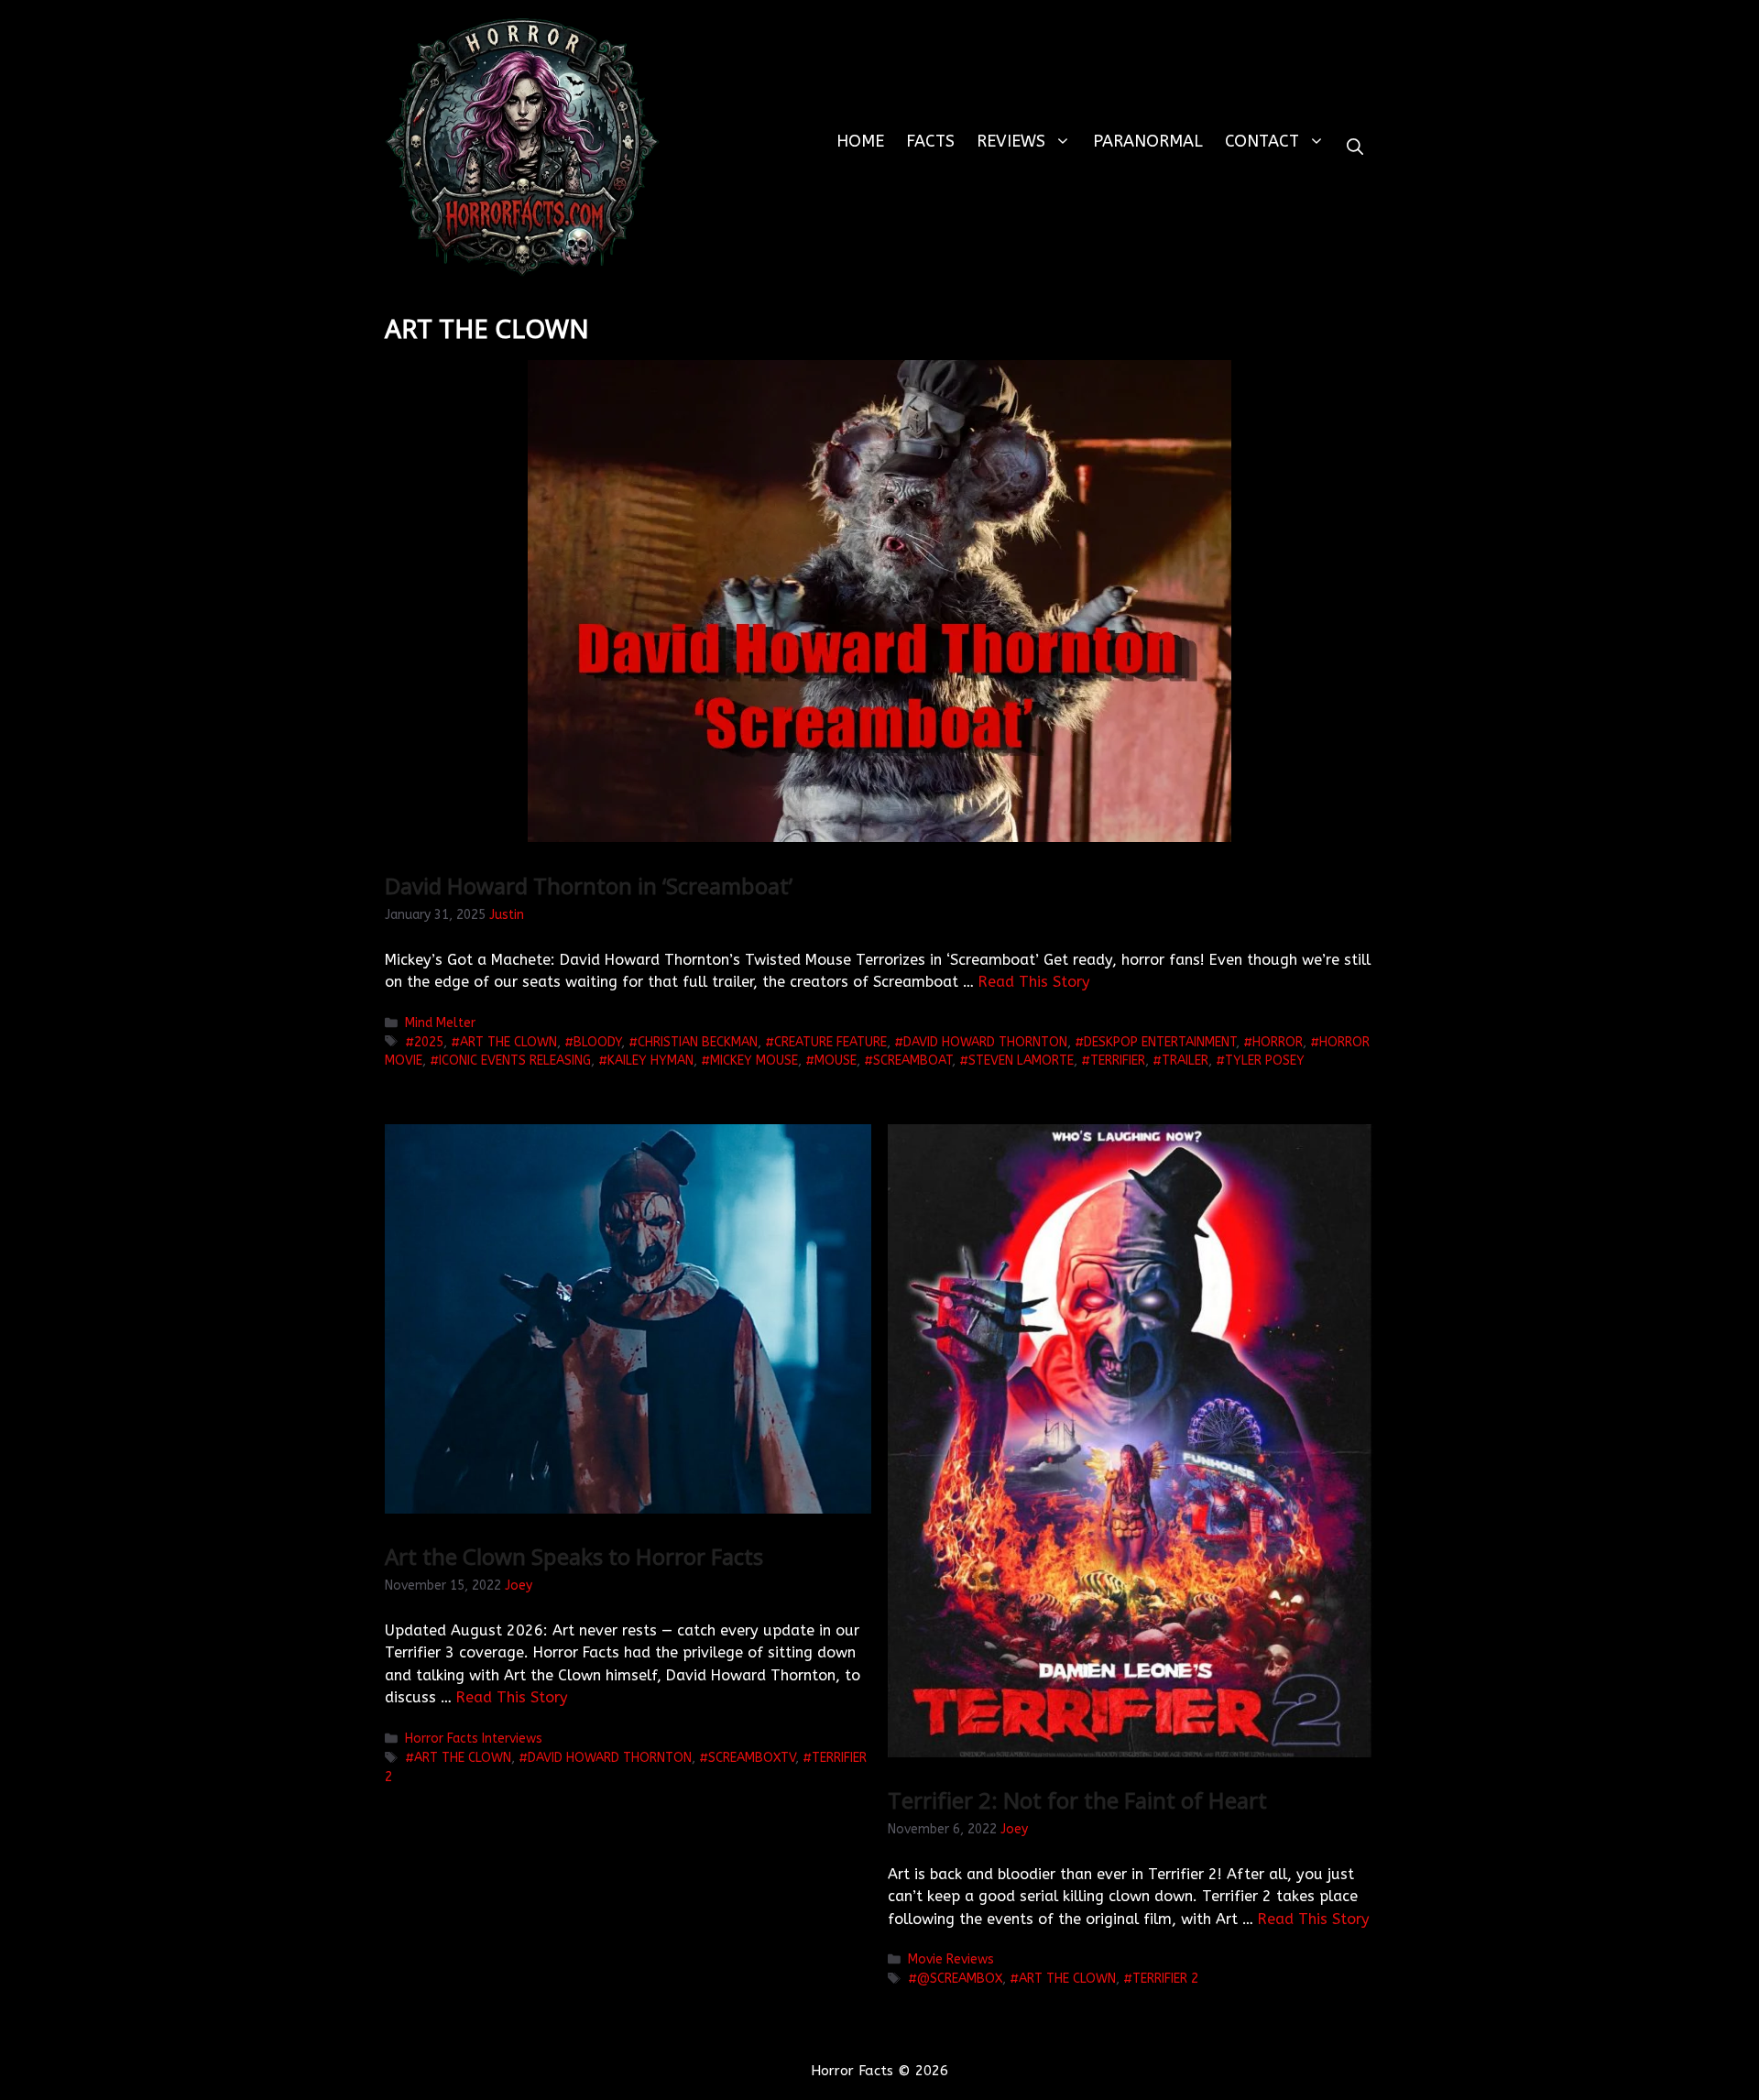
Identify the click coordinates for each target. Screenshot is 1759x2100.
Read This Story (1034, 982)
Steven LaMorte (1021, 1061)
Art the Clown (508, 1042)
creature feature (830, 1042)
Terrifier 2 (1165, 1979)
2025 (429, 1042)
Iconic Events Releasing (515, 1061)
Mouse (836, 1061)
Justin (507, 915)
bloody (597, 1042)
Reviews (1011, 141)
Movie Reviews (951, 1959)
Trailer (1185, 1061)
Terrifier (1118, 1061)
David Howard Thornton (985, 1042)
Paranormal (1148, 141)
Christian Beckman (698, 1042)
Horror (1278, 1042)
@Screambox (960, 1979)
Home (860, 141)
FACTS (930, 141)
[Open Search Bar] (1355, 147)
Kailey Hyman (650, 1061)
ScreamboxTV (752, 1758)
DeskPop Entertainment (1160, 1042)
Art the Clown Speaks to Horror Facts (574, 1556)
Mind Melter (440, 1023)
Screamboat (912, 1061)
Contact (1262, 141)
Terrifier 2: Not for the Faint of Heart (1077, 1800)
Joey (519, 1586)
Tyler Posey (1265, 1061)
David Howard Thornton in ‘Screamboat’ (589, 886)
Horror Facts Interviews (474, 1739)
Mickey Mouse (754, 1061)
